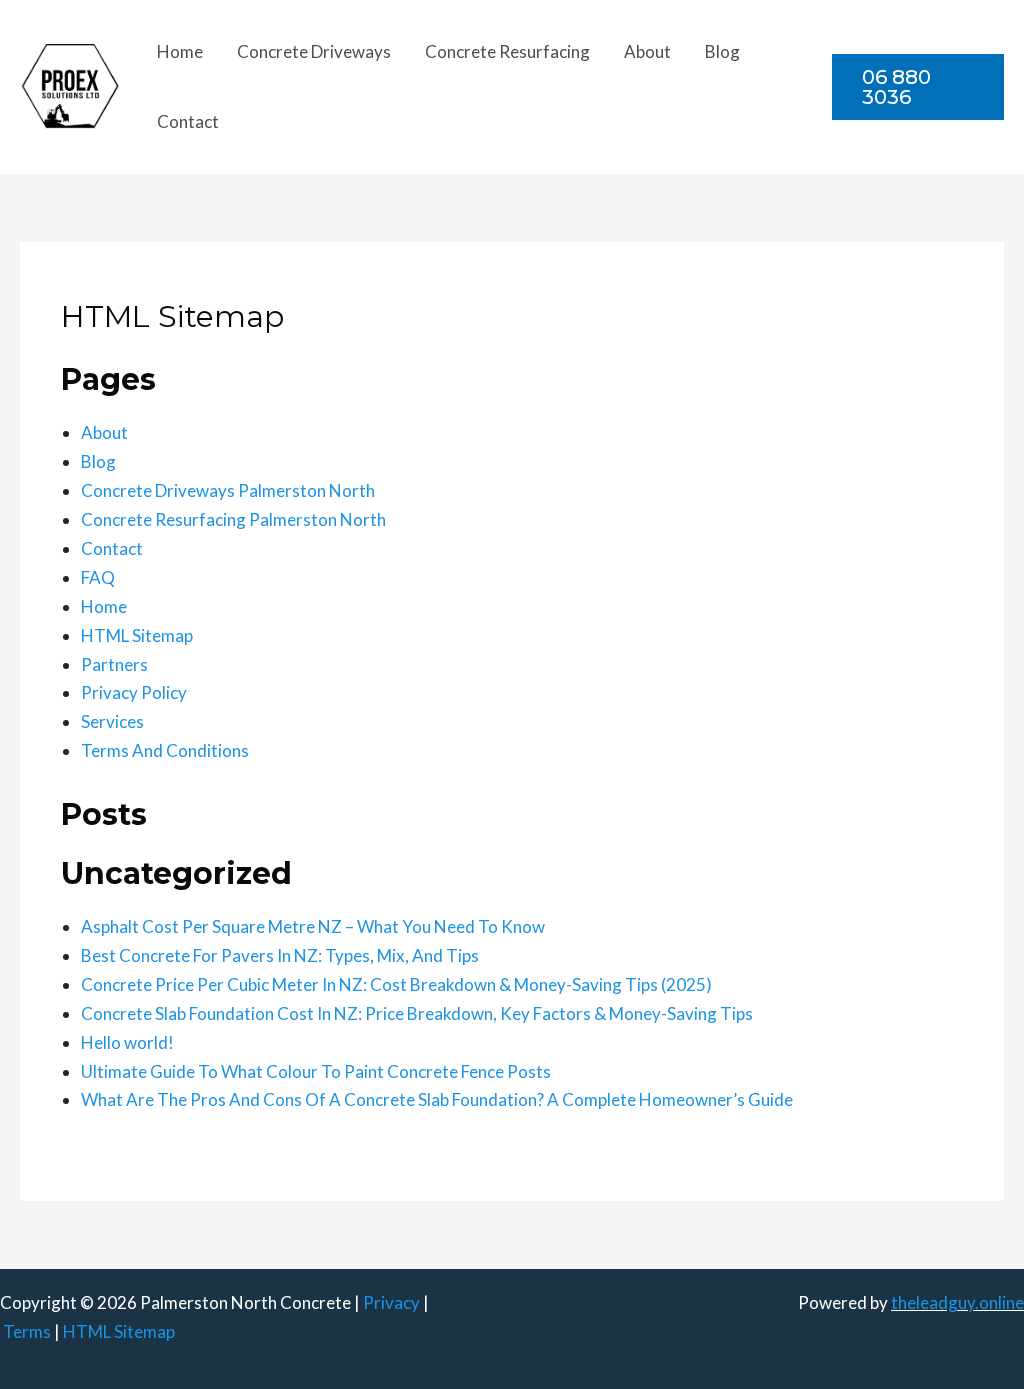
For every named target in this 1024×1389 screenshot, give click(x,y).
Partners (114, 664)
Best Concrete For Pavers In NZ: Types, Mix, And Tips (280, 955)
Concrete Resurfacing (507, 51)
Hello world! (127, 1042)
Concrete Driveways (314, 51)
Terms (27, 1331)
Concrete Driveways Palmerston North (228, 490)
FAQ (98, 577)
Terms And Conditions (165, 750)
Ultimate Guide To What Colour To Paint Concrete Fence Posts (316, 1071)
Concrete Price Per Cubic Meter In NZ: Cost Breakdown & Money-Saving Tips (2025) (396, 984)
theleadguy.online (957, 1302)
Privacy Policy (134, 692)
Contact (188, 121)
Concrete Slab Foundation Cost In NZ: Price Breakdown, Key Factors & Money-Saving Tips (417, 1013)
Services (112, 721)
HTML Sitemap (137, 635)
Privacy (391, 1302)
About (647, 51)
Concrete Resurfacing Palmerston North (233, 519)
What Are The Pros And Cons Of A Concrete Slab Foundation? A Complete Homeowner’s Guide (437, 1099)
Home (180, 51)
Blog (722, 51)
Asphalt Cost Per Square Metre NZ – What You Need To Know (313, 926)
